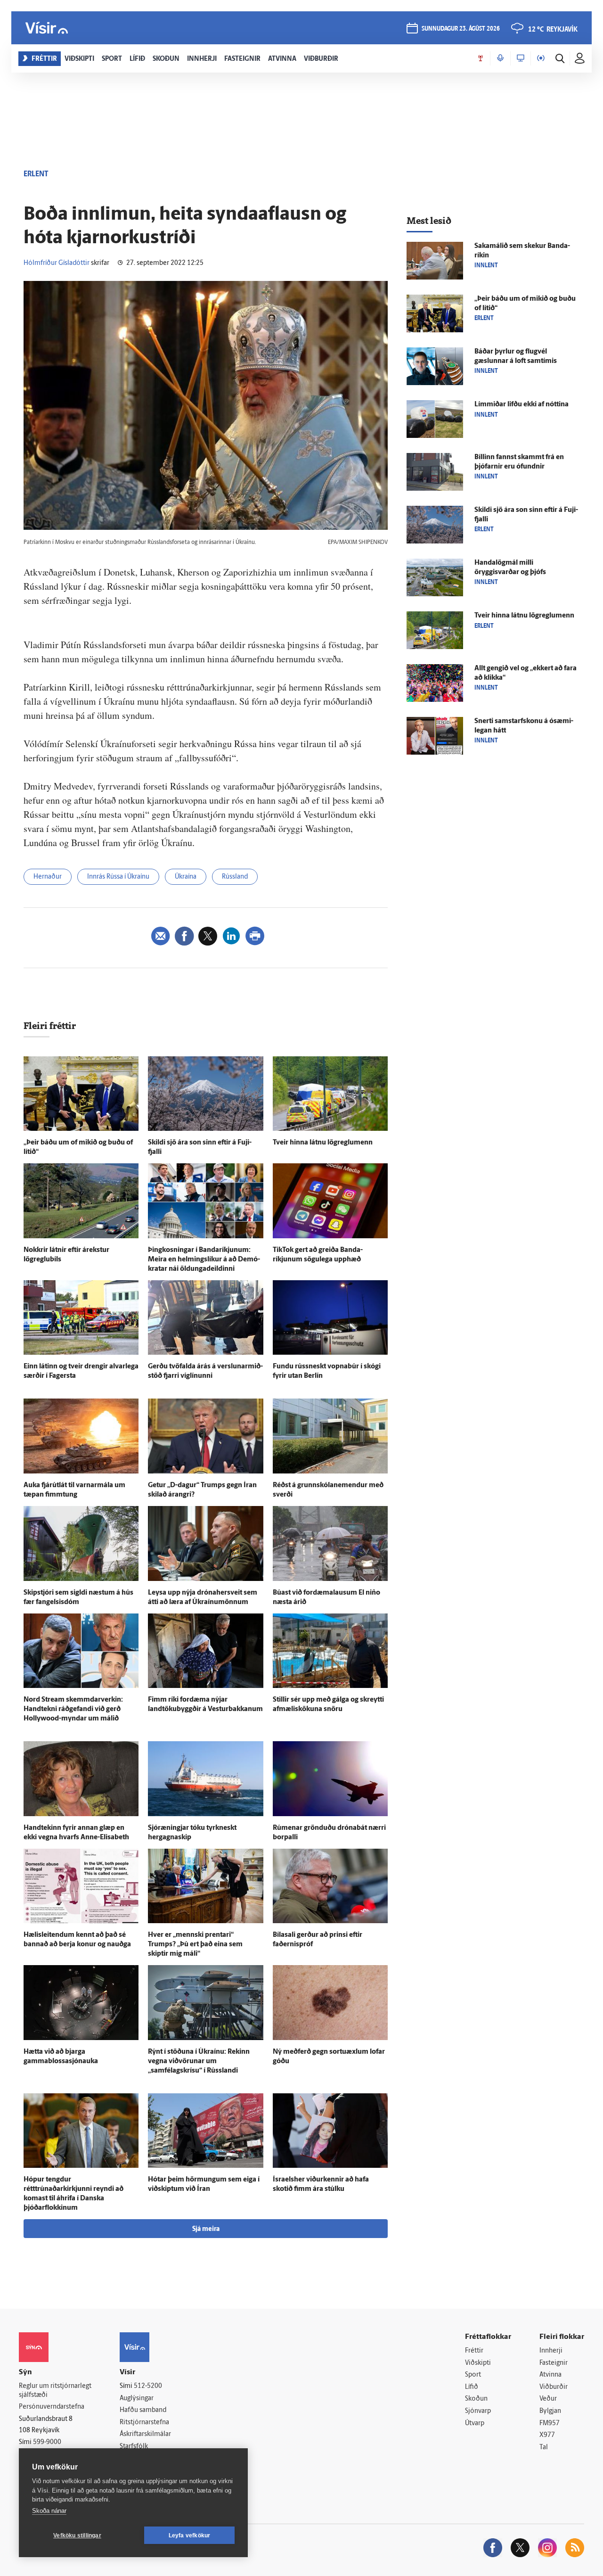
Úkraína (186, 877)
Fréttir (474, 2351)
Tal (544, 2448)
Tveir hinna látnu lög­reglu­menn (323, 1143)
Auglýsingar (137, 2399)
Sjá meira (206, 2229)
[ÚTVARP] (541, 58)
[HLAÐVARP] (500, 58)
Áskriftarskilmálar (145, 2434)
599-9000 (47, 2442)
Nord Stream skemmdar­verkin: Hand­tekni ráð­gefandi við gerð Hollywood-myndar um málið (73, 1709)
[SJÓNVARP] (521, 58)
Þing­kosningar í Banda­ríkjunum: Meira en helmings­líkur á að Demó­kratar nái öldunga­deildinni (204, 1260)
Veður (548, 2399)
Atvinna (550, 2375)
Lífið (472, 2387)
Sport (473, 2375)
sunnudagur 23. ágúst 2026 (461, 29)
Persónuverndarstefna (52, 2407)
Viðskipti (478, 2363)
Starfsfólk (134, 2447)
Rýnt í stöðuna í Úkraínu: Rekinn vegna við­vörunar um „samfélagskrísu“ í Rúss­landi (199, 2062)
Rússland (235, 877)
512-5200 (148, 2386)
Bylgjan (550, 2411)
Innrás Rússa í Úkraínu (118, 877)
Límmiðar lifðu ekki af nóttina (522, 405)
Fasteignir (554, 2363)
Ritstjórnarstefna (144, 2423)
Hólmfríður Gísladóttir (57, 263)
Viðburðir (554, 2387)
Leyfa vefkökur (190, 2535)
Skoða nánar (49, 2511)
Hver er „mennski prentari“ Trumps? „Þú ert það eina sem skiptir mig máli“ (195, 1945)
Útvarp (475, 2424)
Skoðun (476, 2399)
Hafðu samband (143, 2410)
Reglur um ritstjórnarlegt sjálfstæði (55, 2391)
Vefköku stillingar (77, 2535)
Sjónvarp (478, 2411)
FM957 (550, 2424)
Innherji (551, 2351)
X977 (547, 2435)
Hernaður (48, 877)
